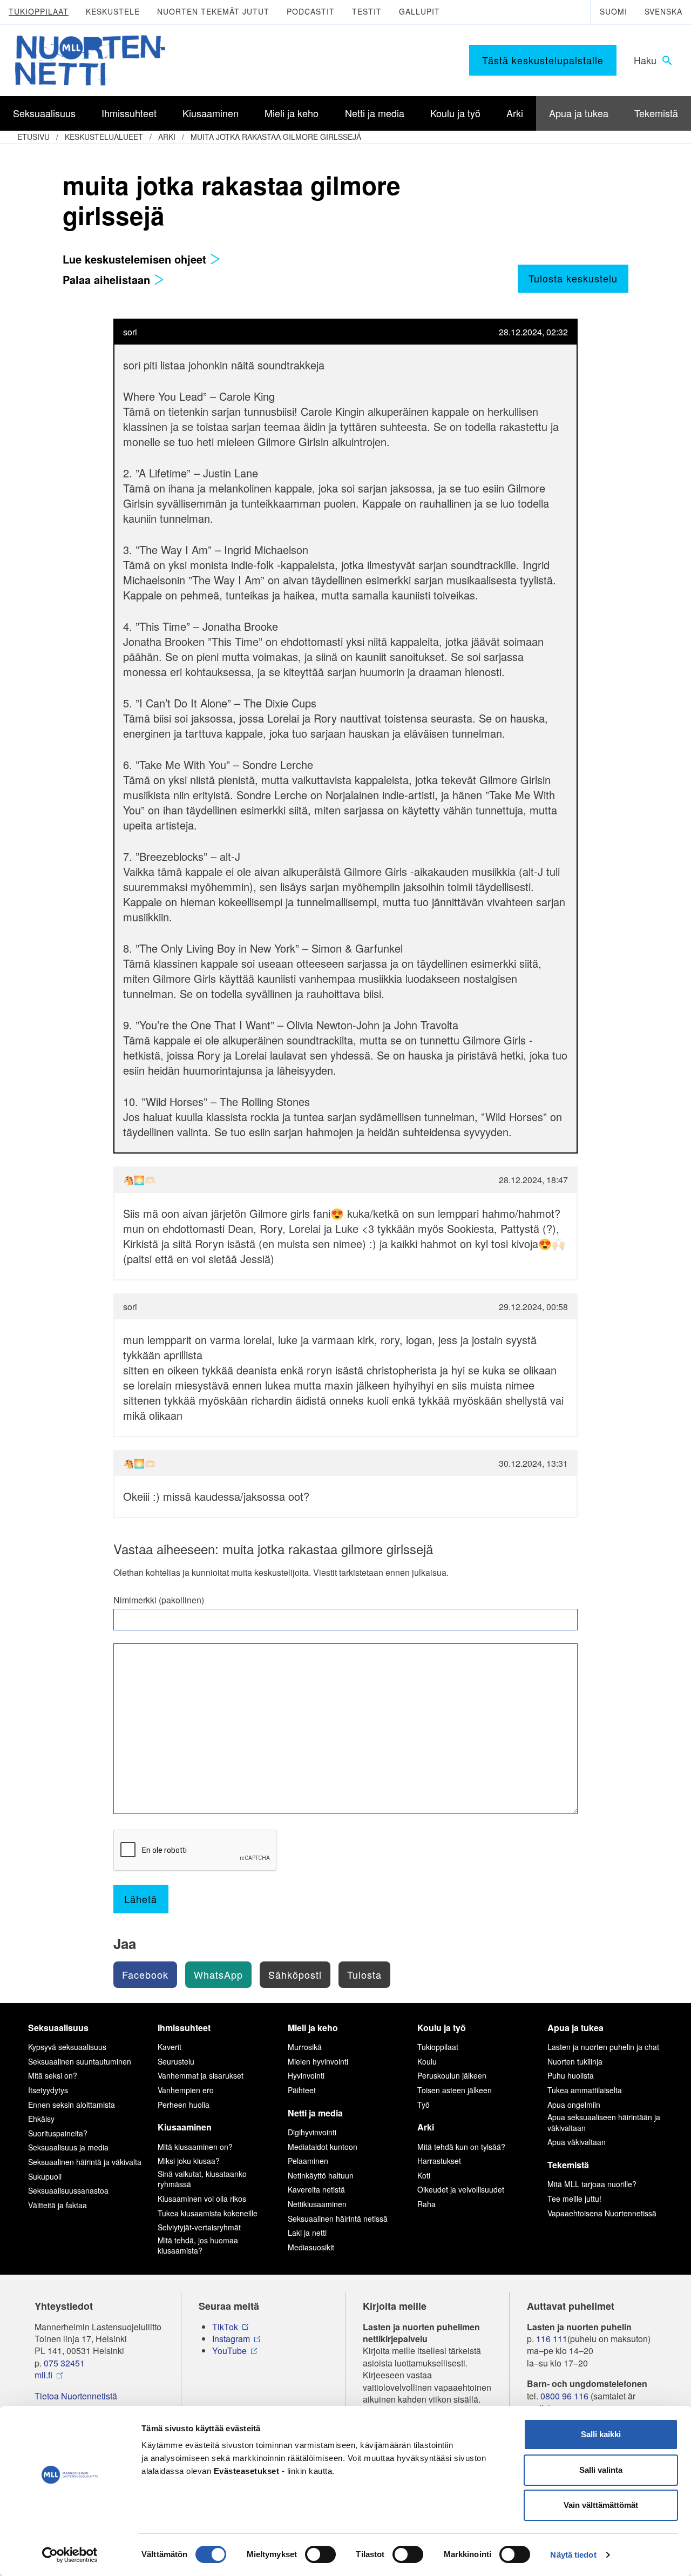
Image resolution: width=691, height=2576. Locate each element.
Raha (426, 2204)
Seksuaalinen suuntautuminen (80, 2061)
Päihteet (302, 2090)
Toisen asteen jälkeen (455, 2090)
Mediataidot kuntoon (323, 2147)
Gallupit (419, 11)
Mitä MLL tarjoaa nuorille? (592, 2184)
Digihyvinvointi (312, 2132)
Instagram (231, 2339)
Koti (424, 2175)
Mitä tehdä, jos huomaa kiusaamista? (198, 2245)
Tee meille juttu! (574, 2199)
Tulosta (364, 1974)
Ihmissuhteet (184, 2028)
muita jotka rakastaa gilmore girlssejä (276, 137)
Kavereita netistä (316, 2189)
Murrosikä (305, 2047)
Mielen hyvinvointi (318, 2061)
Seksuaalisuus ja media (68, 2147)
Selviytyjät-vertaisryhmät (199, 2227)
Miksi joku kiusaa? (189, 2161)
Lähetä (141, 1899)
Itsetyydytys (48, 2090)
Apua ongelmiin (574, 2105)
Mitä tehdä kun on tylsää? (461, 2147)
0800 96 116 (564, 2396)
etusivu (33, 137)
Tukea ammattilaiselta (585, 2090)
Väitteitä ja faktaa (57, 2205)
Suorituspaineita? (58, 2133)
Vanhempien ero (186, 2090)
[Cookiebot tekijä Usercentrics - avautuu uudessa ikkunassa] (70, 2555)
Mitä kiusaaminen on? (195, 2147)
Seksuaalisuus (58, 2028)
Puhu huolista (571, 2075)
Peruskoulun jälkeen (452, 2075)
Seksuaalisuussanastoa (68, 2190)
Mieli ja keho (313, 2028)
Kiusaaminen (185, 2127)
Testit (367, 11)
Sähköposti (295, 1974)
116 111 (552, 2339)
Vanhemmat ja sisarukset (201, 2075)
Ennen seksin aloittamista (72, 2105)
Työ (424, 2105)
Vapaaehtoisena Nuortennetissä (602, 2213)
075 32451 (64, 2363)
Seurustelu (176, 2061)
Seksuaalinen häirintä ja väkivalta (85, 2162)
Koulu (427, 2061)
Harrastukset (439, 2161)
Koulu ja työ (442, 2028)
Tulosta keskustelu (573, 278)
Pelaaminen (308, 2161)
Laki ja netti (307, 2233)
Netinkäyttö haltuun (321, 2175)
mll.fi (43, 2375)
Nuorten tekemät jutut (213, 11)
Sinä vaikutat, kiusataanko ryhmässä (202, 2179)
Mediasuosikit (311, 2247)
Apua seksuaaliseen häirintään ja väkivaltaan (604, 2122)
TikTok (225, 2327)
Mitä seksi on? (53, 2075)
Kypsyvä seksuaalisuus (67, 2047)
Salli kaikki (601, 2434)
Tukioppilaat (39, 11)
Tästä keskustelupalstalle (543, 60)
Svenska (663, 11)
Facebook (145, 1974)
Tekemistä (568, 2165)
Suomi (614, 11)
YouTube (229, 2351)
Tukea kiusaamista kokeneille (208, 2213)
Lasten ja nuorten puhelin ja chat (603, 2047)
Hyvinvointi (306, 2075)
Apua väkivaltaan (577, 2142)
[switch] (320, 2554)
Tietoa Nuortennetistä (76, 2396)
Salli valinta (601, 2470)
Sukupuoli (45, 2176)
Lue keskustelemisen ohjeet (136, 259)
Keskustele (113, 11)
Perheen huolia (184, 2105)
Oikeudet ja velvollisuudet (461, 2189)
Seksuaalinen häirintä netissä (338, 2218)
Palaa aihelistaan (108, 279)
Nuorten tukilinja (575, 2061)
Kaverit (170, 2047)
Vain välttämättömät (601, 2505)
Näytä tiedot (573, 2555)
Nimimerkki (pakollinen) (159, 1600)
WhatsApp (218, 1974)
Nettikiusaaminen (317, 2204)
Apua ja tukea (575, 2028)
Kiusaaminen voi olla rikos (202, 2199)
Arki (167, 137)
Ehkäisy (41, 2119)
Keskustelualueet (104, 137)
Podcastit (311, 11)
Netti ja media (315, 2113)
